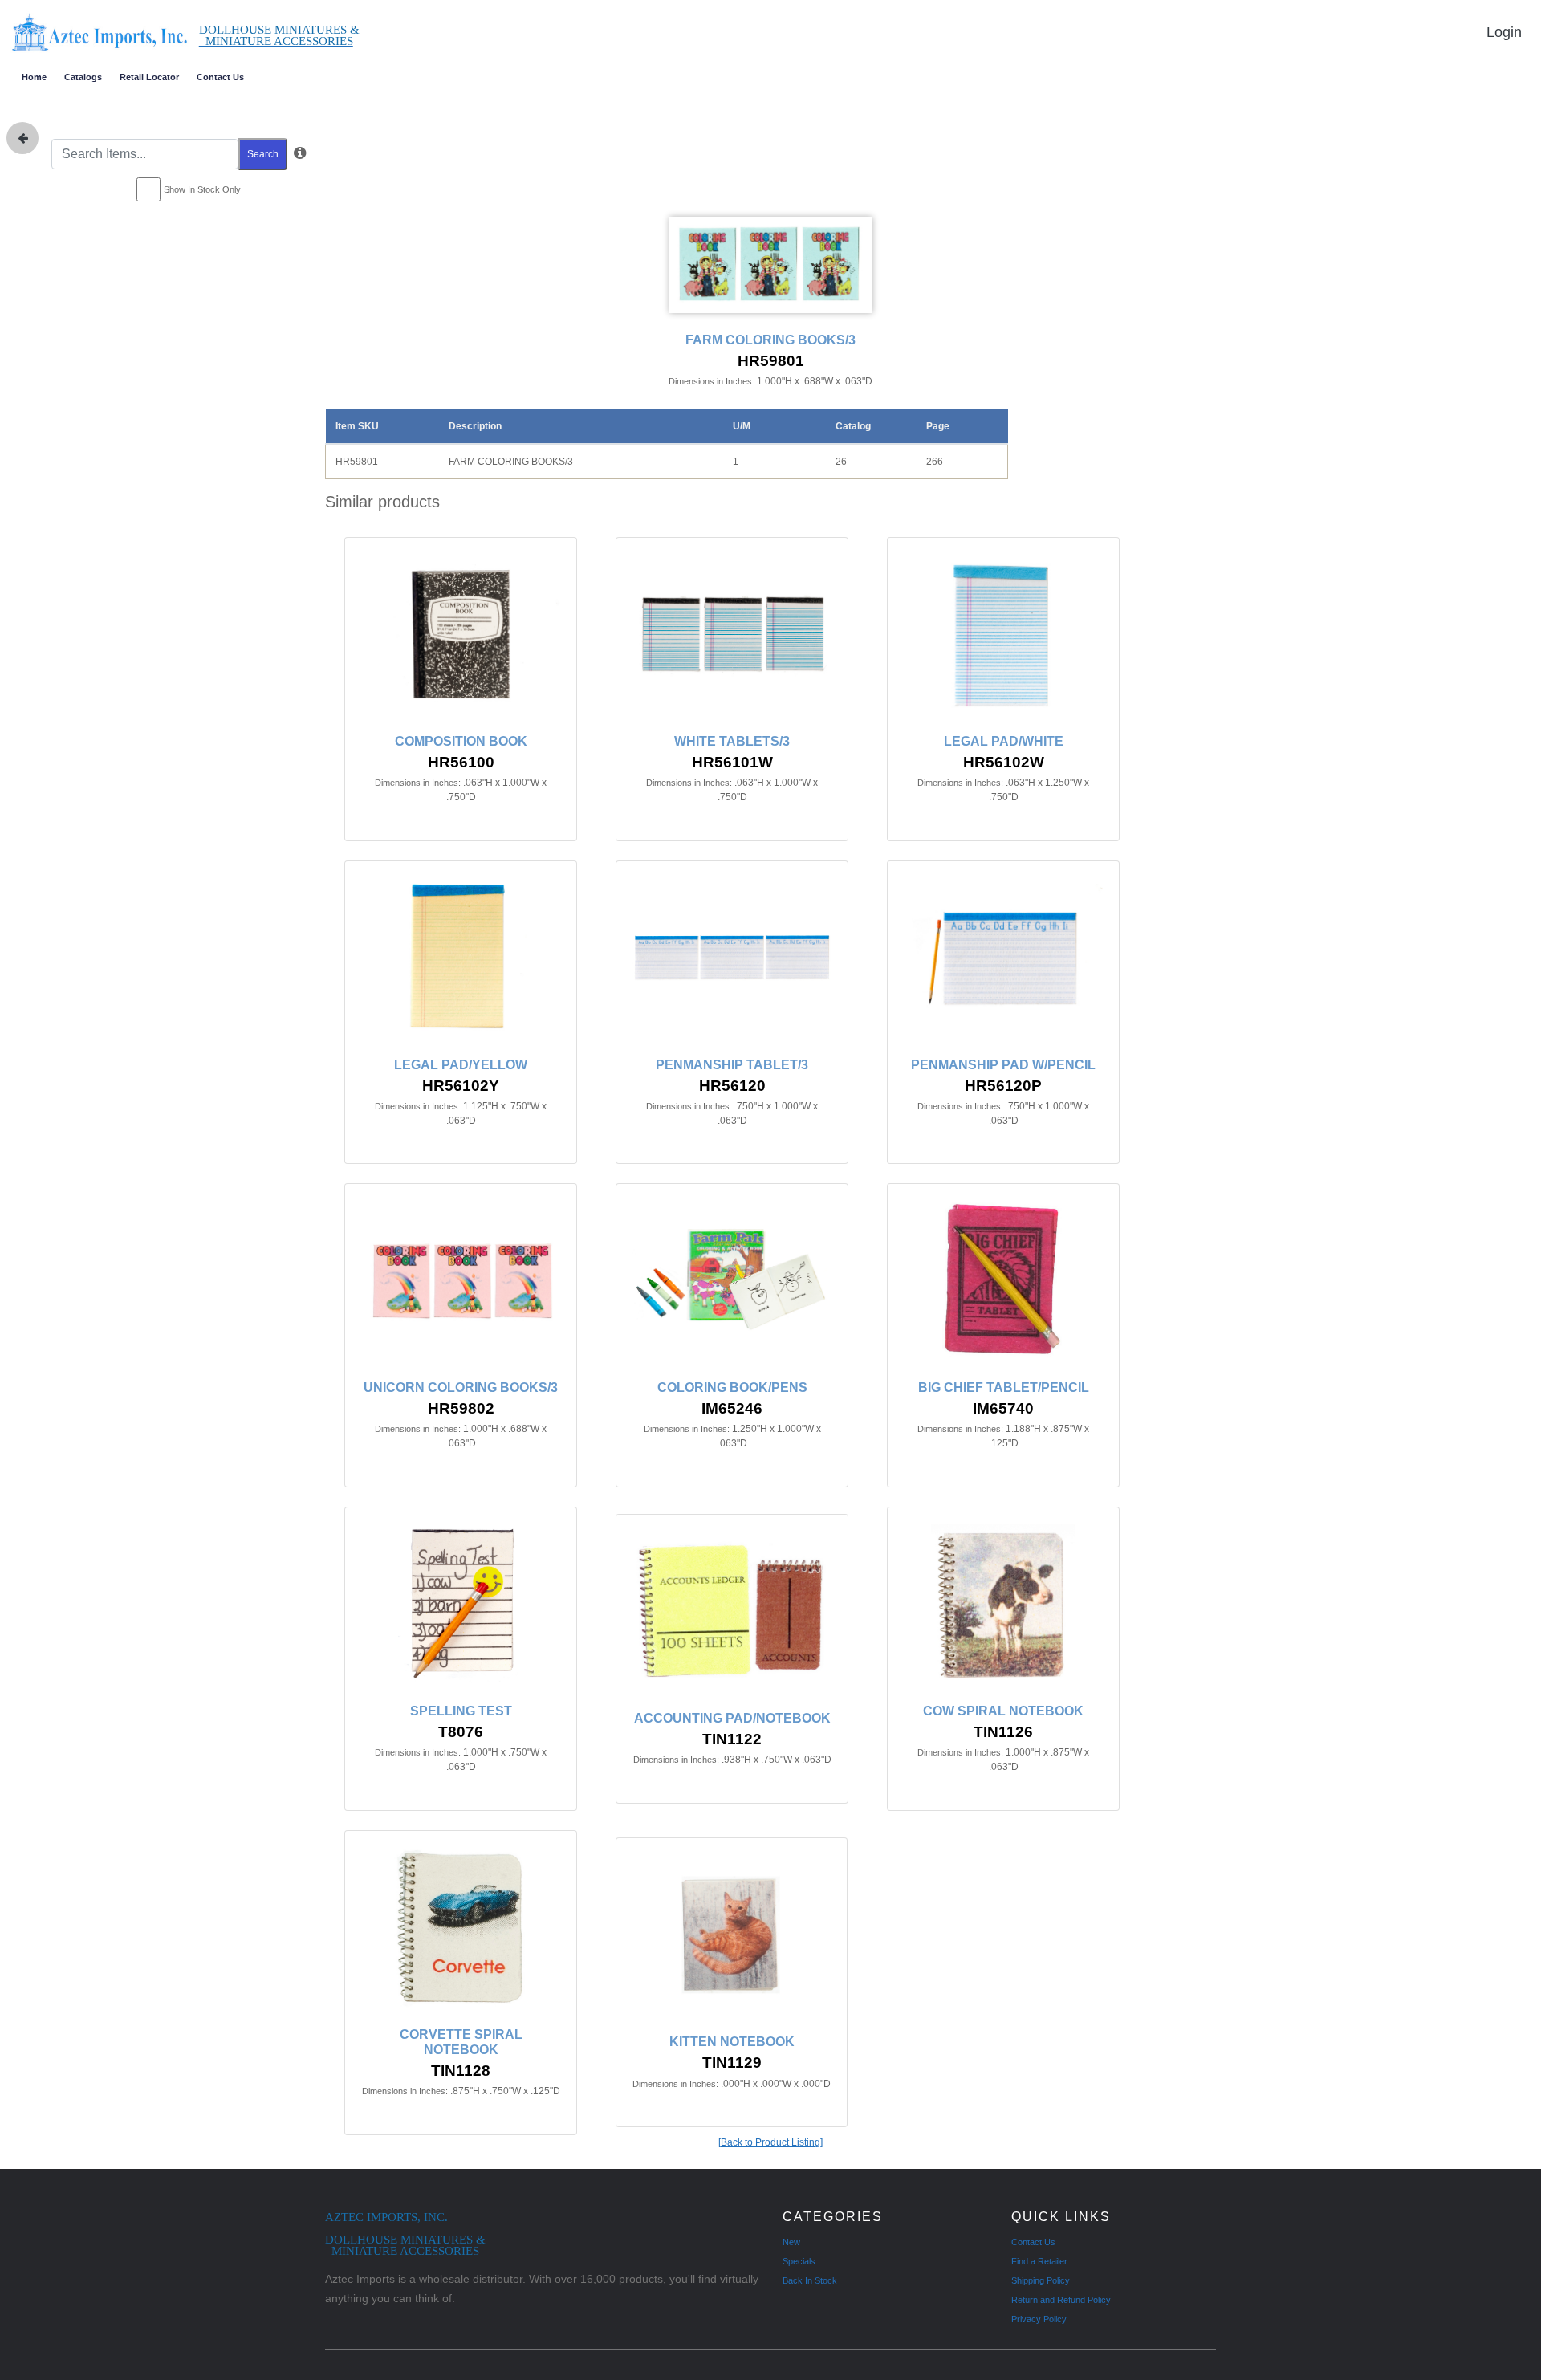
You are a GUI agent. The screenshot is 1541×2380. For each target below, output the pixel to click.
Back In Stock (810, 2280)
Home (34, 77)
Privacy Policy (1039, 2319)
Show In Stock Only (202, 189)
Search (263, 154)
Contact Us (220, 77)
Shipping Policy (1041, 2280)
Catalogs (83, 77)
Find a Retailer (1039, 2261)
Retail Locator (149, 77)
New (791, 2242)
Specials (799, 2261)
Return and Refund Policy (1061, 2300)
